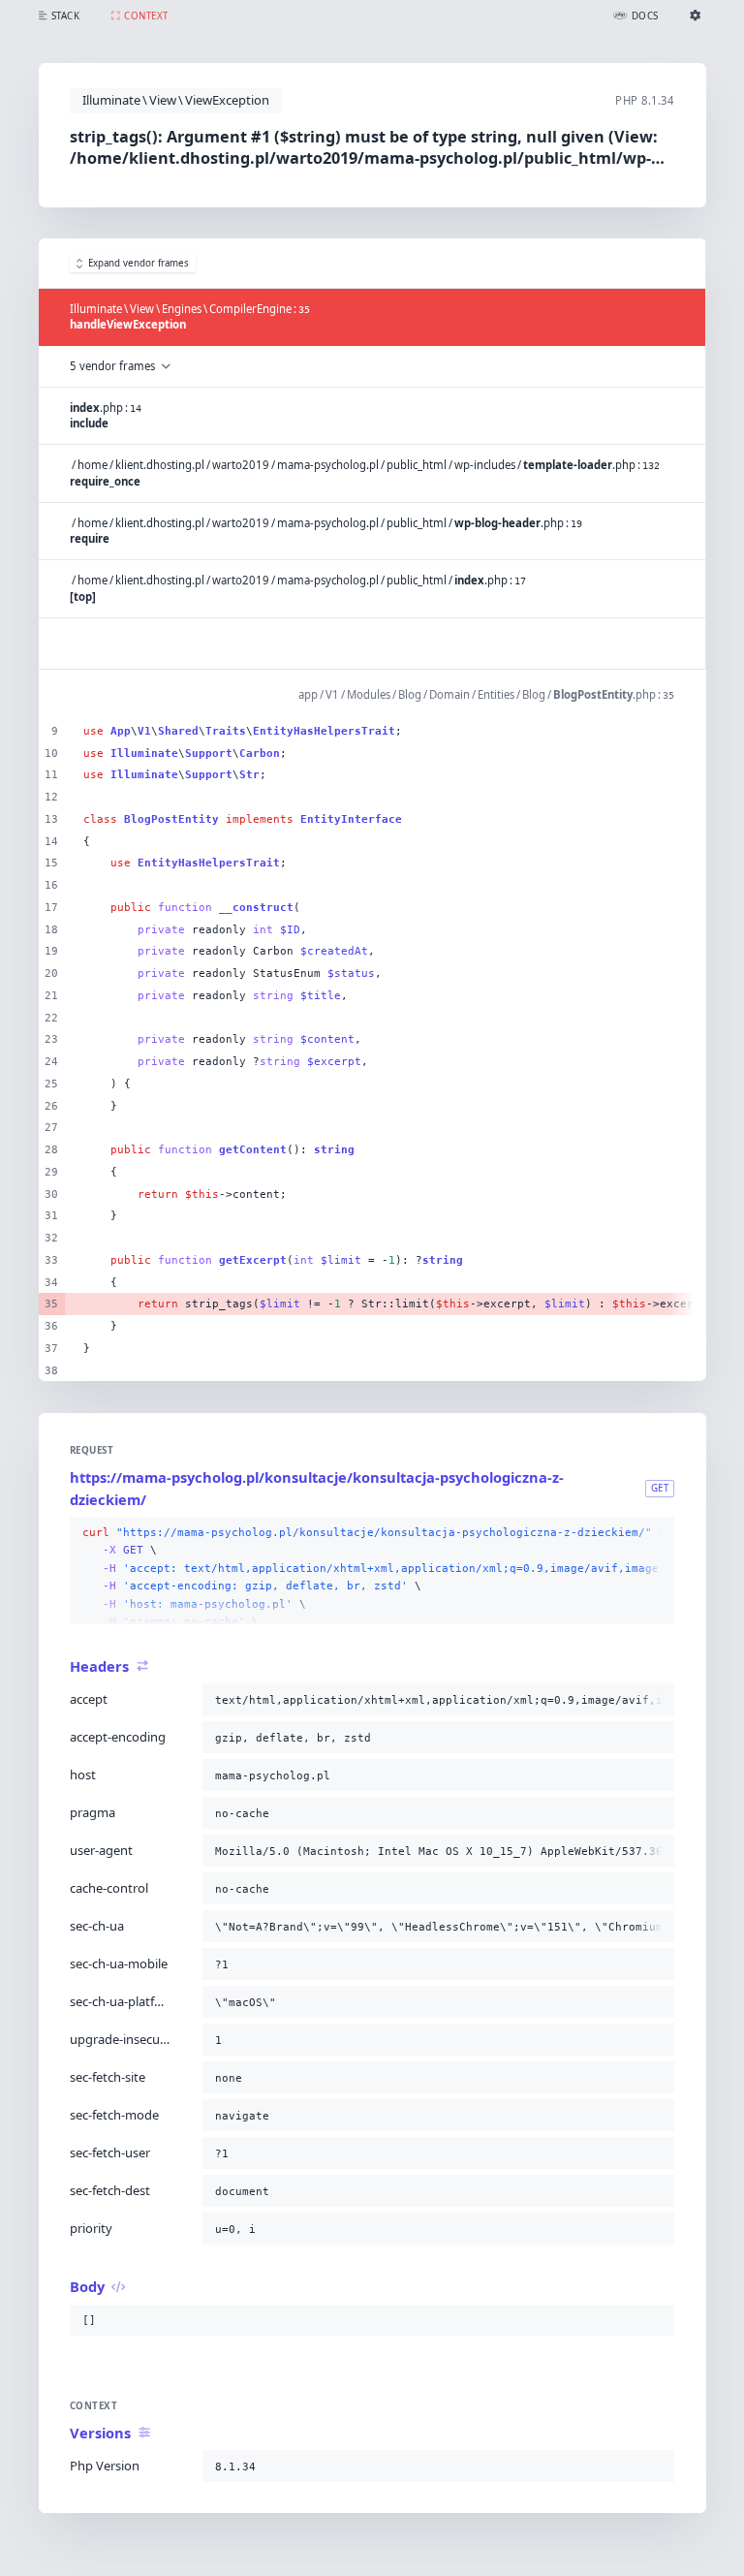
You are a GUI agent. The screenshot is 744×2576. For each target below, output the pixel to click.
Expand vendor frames (139, 263)
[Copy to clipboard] (656, 1533)
